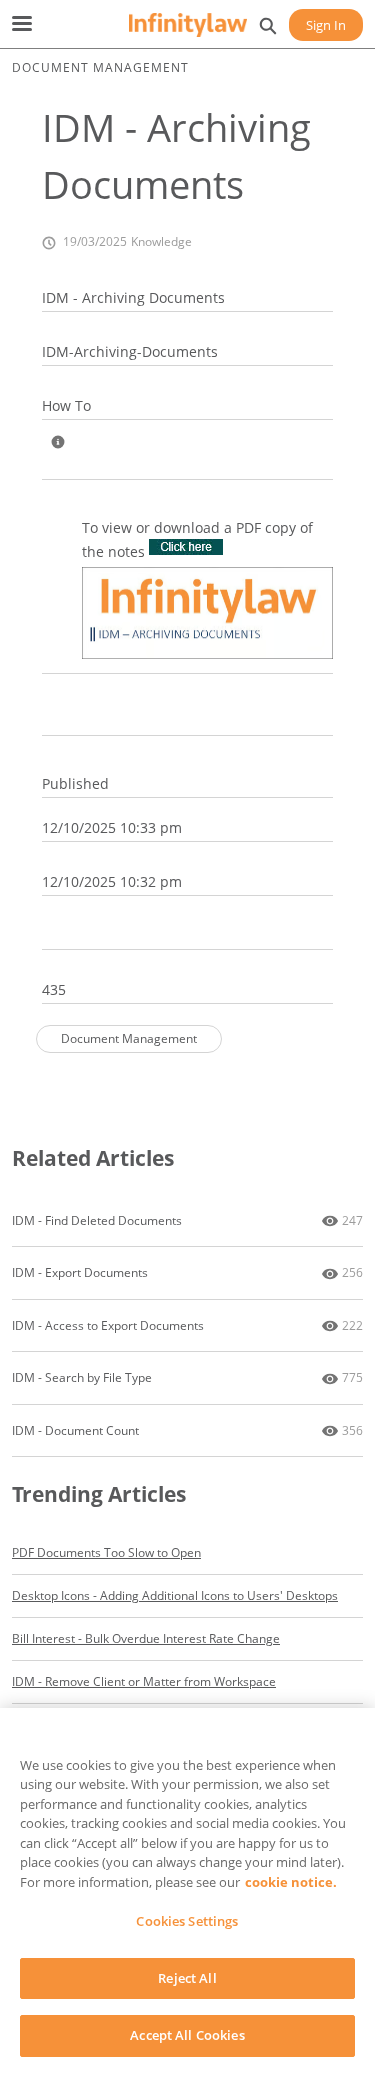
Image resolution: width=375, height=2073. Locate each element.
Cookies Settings (187, 1921)
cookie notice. (291, 1882)
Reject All (187, 1978)
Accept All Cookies (187, 2035)
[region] (187, 1890)
